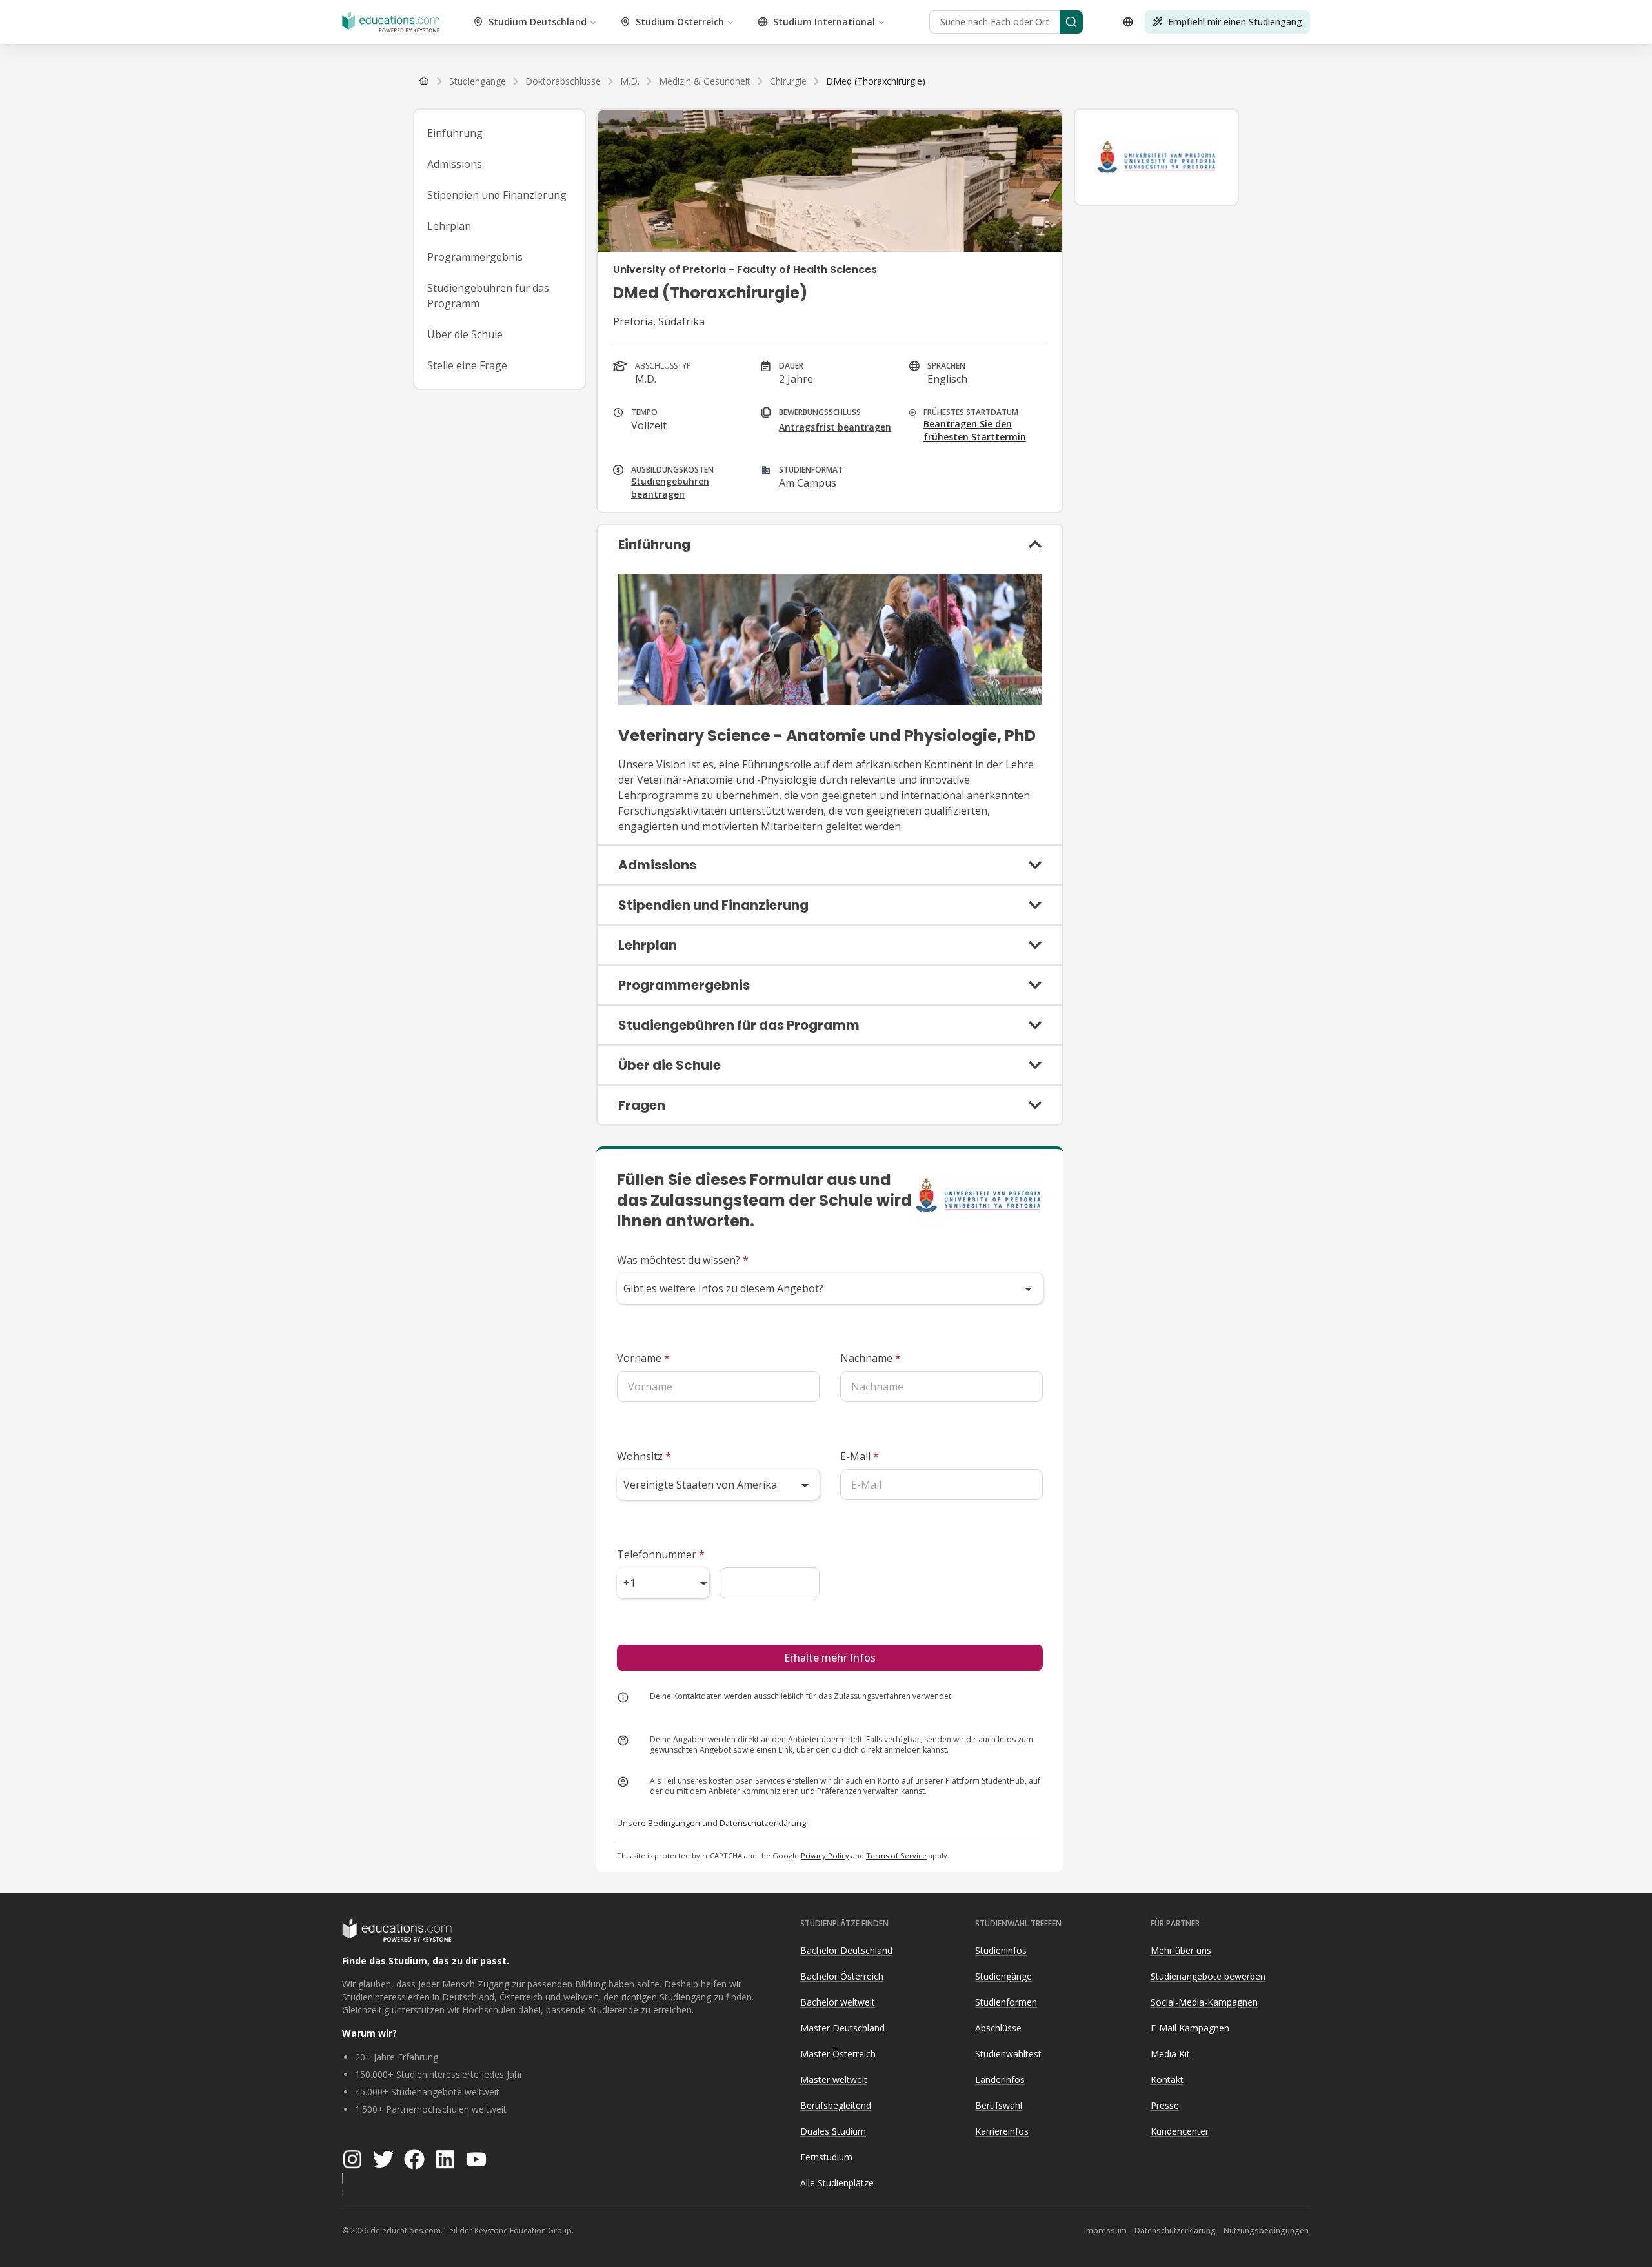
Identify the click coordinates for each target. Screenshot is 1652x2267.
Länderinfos (1000, 2079)
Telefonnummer (661, 1554)
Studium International (824, 22)
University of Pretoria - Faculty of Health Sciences (745, 269)
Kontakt (1167, 2079)
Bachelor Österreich (842, 1976)
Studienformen (1006, 2002)
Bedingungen (674, 1823)
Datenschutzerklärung (763, 1823)
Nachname (871, 1358)
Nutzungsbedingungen (1266, 2231)
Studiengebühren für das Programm (488, 296)
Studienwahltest (1008, 2054)
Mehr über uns (1181, 1950)
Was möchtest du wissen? (683, 1260)
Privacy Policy (825, 1855)
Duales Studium (833, 2131)
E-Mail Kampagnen (1190, 2028)
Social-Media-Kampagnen (1204, 2002)
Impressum (1105, 2231)
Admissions (455, 164)
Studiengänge (1003, 1976)
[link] (876, 81)
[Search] (1071, 22)
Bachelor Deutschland (846, 1950)
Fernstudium (826, 2157)
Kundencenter (1180, 2131)
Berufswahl (999, 2105)
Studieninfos (1001, 1950)
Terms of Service (896, 1855)
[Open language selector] (1128, 22)
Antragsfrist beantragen (835, 427)
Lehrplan (449, 226)
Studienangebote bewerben (1208, 1976)
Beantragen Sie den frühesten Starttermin (975, 430)
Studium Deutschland (538, 22)
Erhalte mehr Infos (830, 1658)
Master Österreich (838, 2054)
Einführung (455, 133)
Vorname (643, 1358)
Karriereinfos (1002, 2131)
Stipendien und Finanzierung (497, 195)
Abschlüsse (998, 2028)
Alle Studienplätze (837, 2183)
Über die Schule (465, 334)
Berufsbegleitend (836, 2105)
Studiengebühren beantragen (670, 488)
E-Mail (860, 1456)
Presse (1165, 2105)
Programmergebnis (475, 257)
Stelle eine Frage (467, 365)
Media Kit (1170, 2054)
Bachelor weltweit (838, 2002)
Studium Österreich (680, 22)
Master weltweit (834, 2079)
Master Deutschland (842, 2028)
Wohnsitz (644, 1456)
